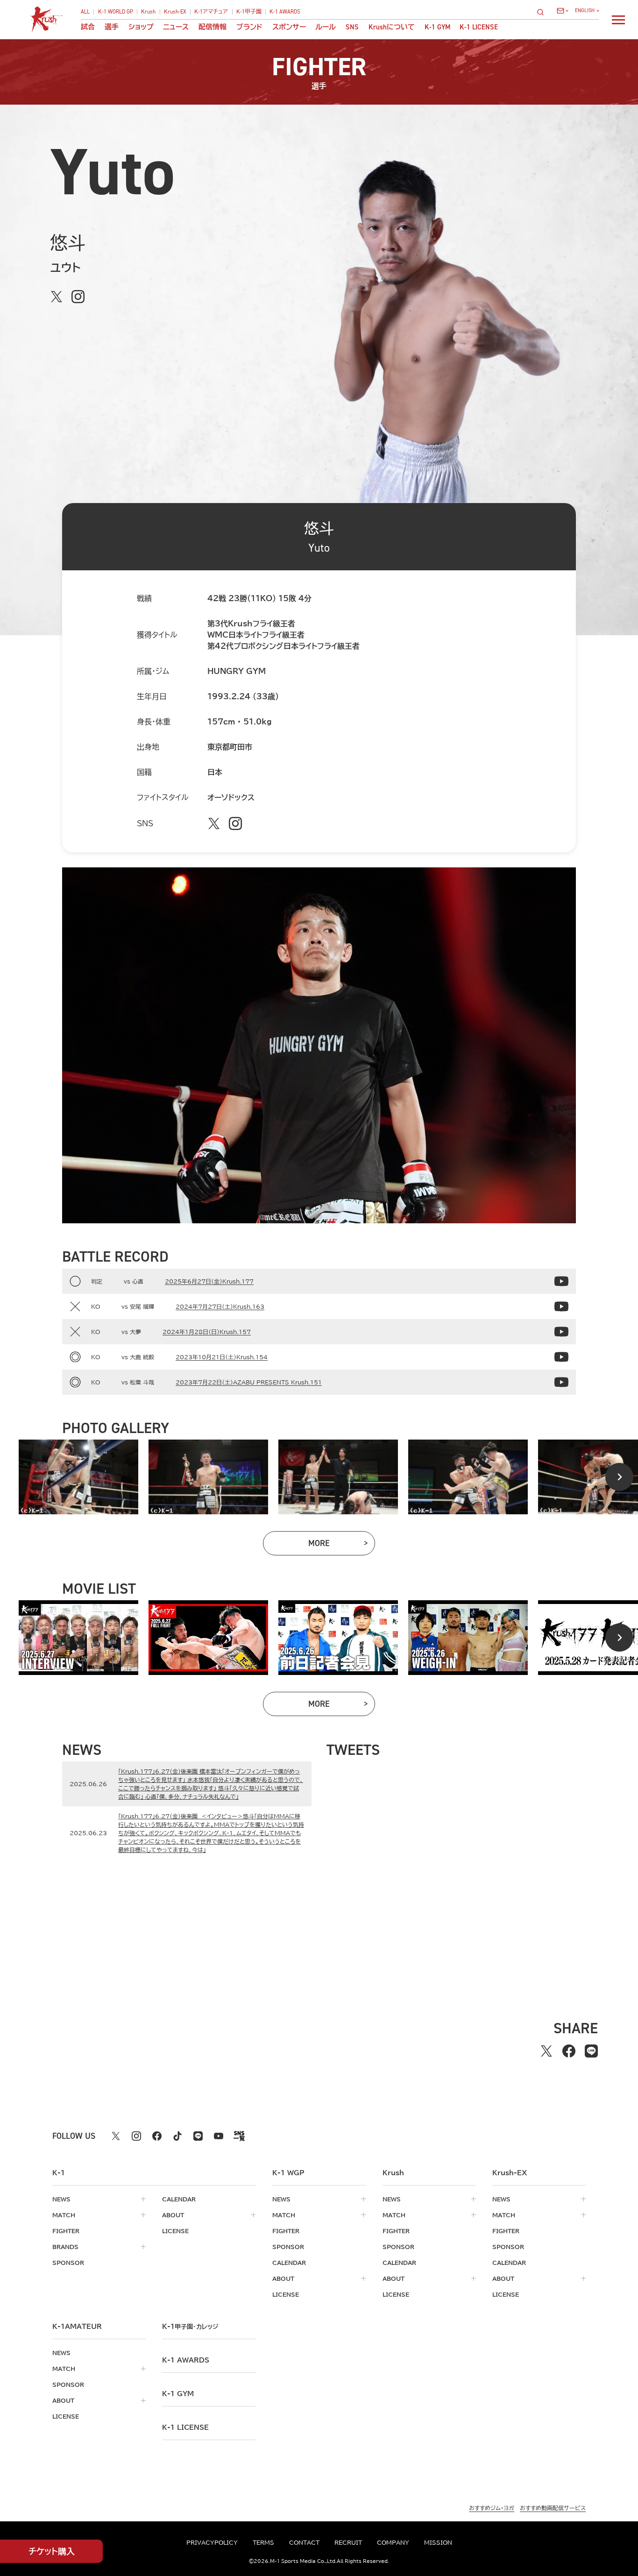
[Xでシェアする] (546, 2051)
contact (304, 2542)
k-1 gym (178, 2394)
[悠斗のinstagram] (78, 297)
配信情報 (213, 27)
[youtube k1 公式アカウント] (219, 2136)
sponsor (68, 2263)
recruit (348, 2542)
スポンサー (289, 27)
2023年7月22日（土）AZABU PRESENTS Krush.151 (249, 1382)
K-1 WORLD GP (116, 12)
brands (65, 2247)
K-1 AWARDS (285, 12)
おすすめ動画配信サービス (553, 2508)
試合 (88, 27)
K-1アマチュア (211, 12)
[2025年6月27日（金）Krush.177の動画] (561, 1281)
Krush (148, 12)
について (392, 27)
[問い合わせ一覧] (563, 11)
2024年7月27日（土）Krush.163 (220, 1306)
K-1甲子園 (249, 12)
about (173, 2215)
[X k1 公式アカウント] (116, 2136)
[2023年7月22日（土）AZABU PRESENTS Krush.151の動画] (561, 1382)
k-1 (190, 2327)
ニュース (176, 27)
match (64, 2215)
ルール (326, 27)
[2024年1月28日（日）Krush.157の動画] (561, 1332)
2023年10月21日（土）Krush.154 (222, 1357)
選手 (112, 27)
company (393, 2542)
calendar (179, 2199)
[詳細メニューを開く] (618, 20)
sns (352, 27)
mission (438, 2542)
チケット (52, 2551)
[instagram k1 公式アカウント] (136, 2136)
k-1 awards (186, 2360)
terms (263, 2542)
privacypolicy (212, 2542)
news (61, 2199)
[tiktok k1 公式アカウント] (177, 2136)
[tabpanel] (78, 1477)
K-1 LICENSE (479, 27)
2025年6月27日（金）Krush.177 (209, 1281)
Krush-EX (175, 12)
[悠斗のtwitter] (57, 297)
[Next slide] (619, 1477)
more (342, 1545)
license (175, 2231)
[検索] (543, 12)
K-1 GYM (437, 27)
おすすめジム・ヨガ (492, 2508)
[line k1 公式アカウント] (198, 2136)
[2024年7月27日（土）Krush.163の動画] (561, 1306)
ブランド (249, 27)
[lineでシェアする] (591, 2051)
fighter (66, 2231)
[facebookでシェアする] (569, 2051)
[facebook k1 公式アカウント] (157, 2136)
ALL (85, 12)
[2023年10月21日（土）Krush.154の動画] (561, 1357)
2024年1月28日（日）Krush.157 (207, 1332)
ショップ (141, 27)
